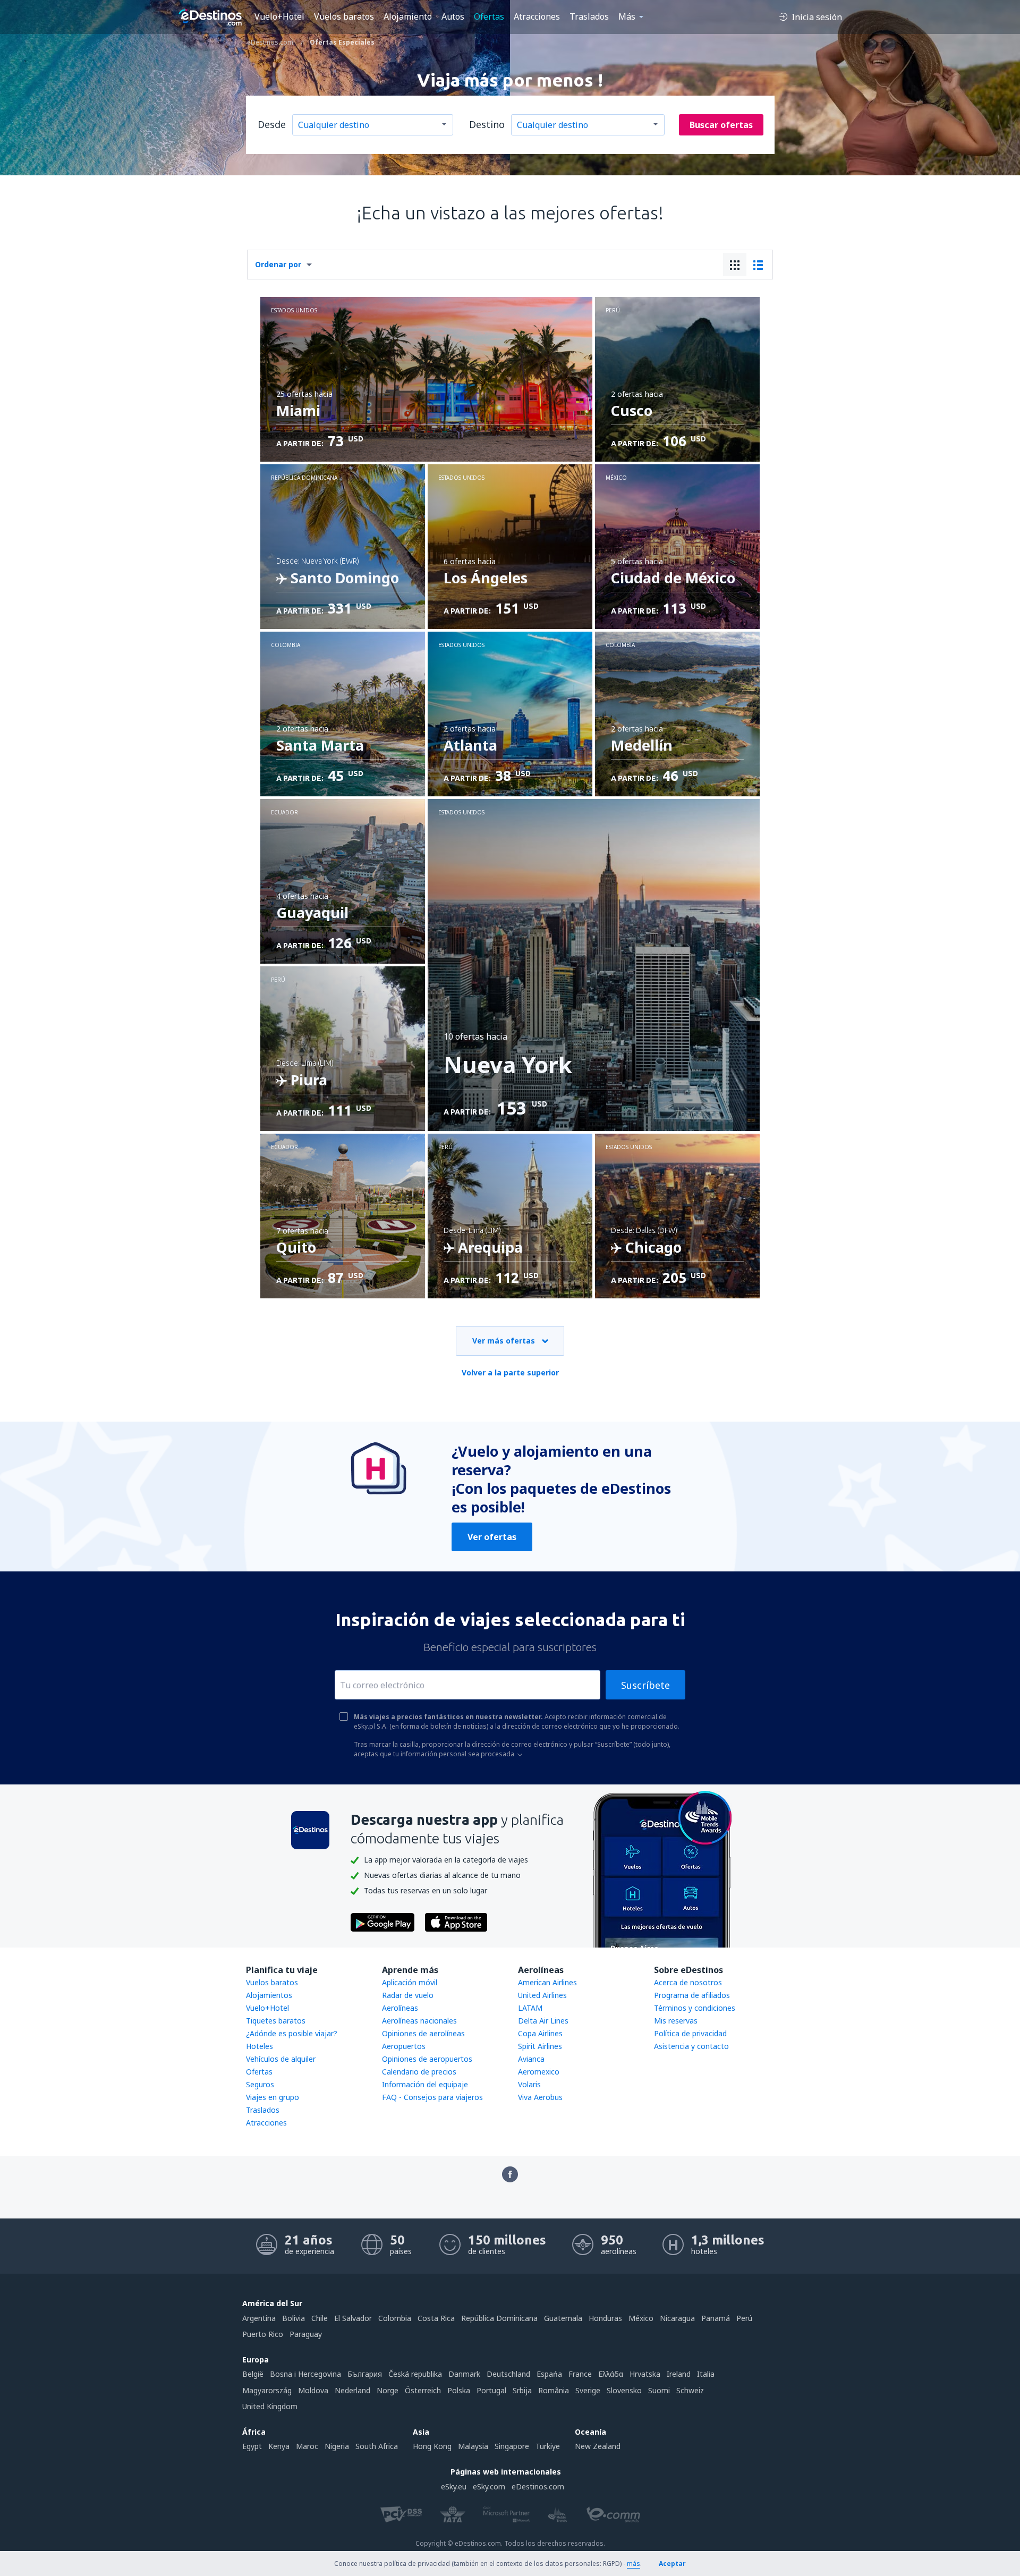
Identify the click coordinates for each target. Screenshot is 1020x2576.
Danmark (464, 2374)
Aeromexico (539, 2072)
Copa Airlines (540, 2033)
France (580, 2374)
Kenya (279, 2446)
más (634, 2564)
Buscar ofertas (721, 125)
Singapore (512, 2446)
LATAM (530, 2008)
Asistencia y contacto (691, 2046)
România (554, 2390)
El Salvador (353, 2318)
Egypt (252, 2446)
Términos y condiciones (695, 2008)
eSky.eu (454, 2486)
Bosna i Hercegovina (305, 2374)
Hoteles (260, 2046)
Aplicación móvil (410, 1982)
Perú (744, 2318)
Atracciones (537, 16)
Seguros (260, 2084)
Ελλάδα (611, 2374)
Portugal (491, 2390)
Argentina (259, 2318)
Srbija (522, 2390)
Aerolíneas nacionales (419, 2021)
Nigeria (337, 2446)
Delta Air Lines (543, 2021)
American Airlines (547, 1982)
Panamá (716, 2318)
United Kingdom (270, 2406)
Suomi (659, 2390)
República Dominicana (499, 2318)
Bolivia (294, 2318)
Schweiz (690, 2390)
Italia (706, 2374)
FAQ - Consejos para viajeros (432, 2097)
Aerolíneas (400, 2008)
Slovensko (624, 2390)
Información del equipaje (425, 2084)
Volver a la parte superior (510, 1372)
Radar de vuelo (408, 1995)
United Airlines (542, 1995)
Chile (320, 2318)
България (365, 2374)
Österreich (423, 2390)
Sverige (588, 2390)
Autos (453, 16)
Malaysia (473, 2446)
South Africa (377, 2446)
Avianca (531, 2059)
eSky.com (489, 2486)
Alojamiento (408, 16)
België (253, 2374)
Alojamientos (269, 1995)
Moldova (313, 2390)
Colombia (395, 2318)
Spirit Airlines (540, 2046)
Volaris (529, 2084)
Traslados (589, 16)
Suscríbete (645, 1685)
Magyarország (267, 2390)
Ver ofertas (492, 1537)
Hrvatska (645, 2374)
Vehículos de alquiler (281, 2059)
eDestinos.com (538, 2486)
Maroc (307, 2446)
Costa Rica (436, 2318)
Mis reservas (676, 2021)
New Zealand (598, 2446)
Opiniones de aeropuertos (427, 2059)
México (641, 2318)
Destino (487, 124)
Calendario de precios (419, 2072)
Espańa (549, 2374)
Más (627, 16)
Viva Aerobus (540, 2097)
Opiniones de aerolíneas (423, 2033)
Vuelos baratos (344, 16)
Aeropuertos (404, 2046)
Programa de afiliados (692, 1995)
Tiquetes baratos (276, 2021)
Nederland (352, 2390)
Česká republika (415, 2374)
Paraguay (306, 2334)
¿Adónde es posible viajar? (292, 2033)
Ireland (679, 2374)
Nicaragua (677, 2318)
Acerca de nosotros (688, 1982)
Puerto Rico (263, 2334)
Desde (272, 124)
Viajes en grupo (273, 2097)
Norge (388, 2390)
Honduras (605, 2318)
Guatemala (563, 2318)
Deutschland (508, 2374)
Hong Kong (432, 2446)
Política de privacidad (690, 2033)
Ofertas (489, 16)
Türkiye (548, 2446)
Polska (459, 2390)
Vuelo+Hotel (279, 16)
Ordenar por (278, 264)
